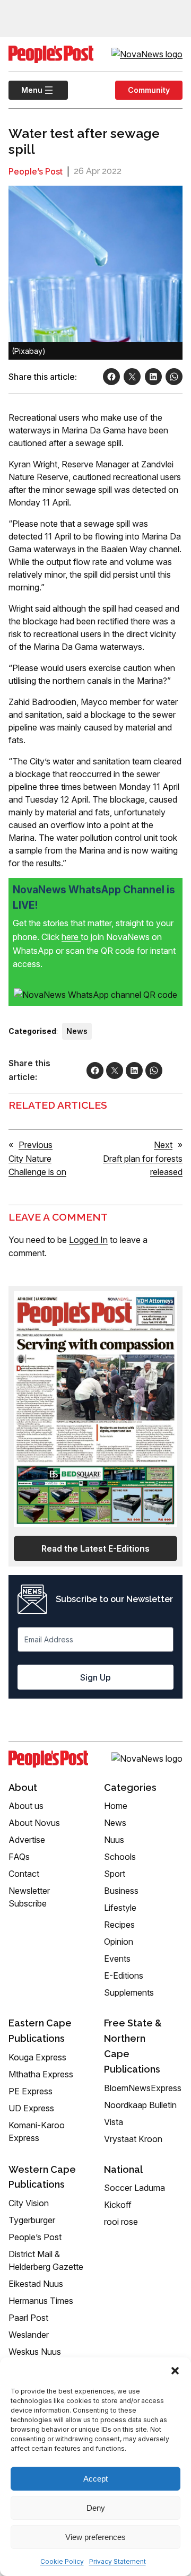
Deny (96, 2508)
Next (163, 1145)
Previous (36, 1145)
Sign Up (95, 1677)
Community (149, 90)
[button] (175, 2371)
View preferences (95, 2537)
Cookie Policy (62, 2561)
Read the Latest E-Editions (95, 1548)
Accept (95, 2479)
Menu (25, 90)
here (71, 937)
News (77, 1031)
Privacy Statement (118, 2561)
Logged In (88, 1240)
